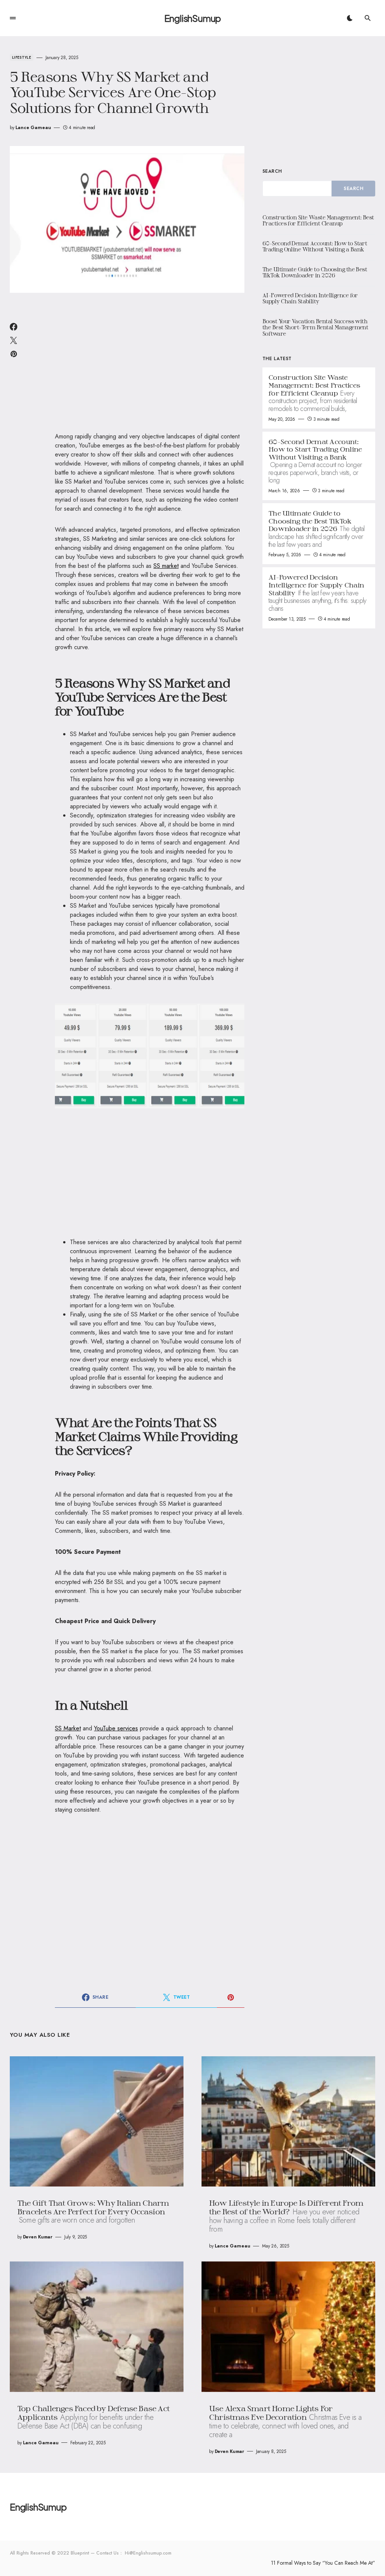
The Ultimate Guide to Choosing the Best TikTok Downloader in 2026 (315, 272)
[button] (13, 18)
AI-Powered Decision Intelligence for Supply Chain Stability (310, 298)
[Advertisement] (150, 367)
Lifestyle (22, 57)
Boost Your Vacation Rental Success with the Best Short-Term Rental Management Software (315, 327)
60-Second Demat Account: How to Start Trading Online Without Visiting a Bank (315, 246)
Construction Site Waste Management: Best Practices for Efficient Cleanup (318, 221)
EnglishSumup (193, 18)
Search (272, 171)
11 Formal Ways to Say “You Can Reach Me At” (323, 2563)
